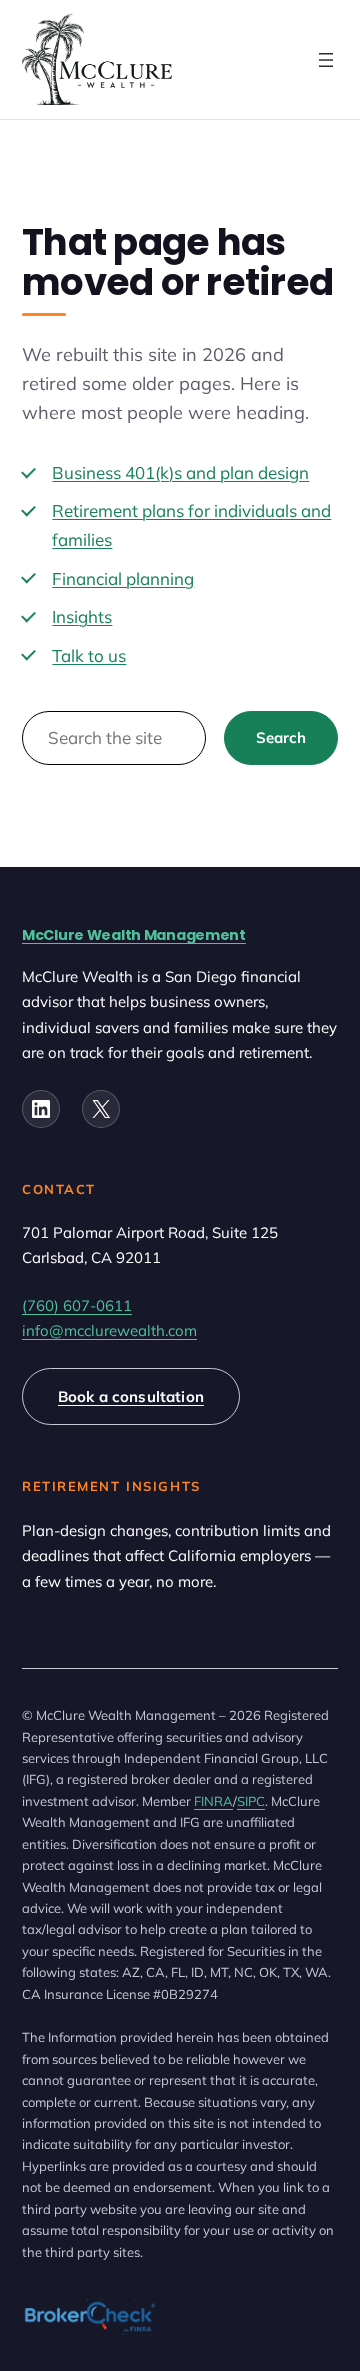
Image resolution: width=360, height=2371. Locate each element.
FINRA (213, 1801)
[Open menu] (326, 60)
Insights (82, 616)
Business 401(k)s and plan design (180, 472)
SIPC (251, 1801)
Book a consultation (131, 1396)
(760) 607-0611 (77, 1305)
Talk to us (89, 655)
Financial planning (123, 578)
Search (281, 737)
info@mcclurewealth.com (109, 1330)
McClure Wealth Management (134, 935)
